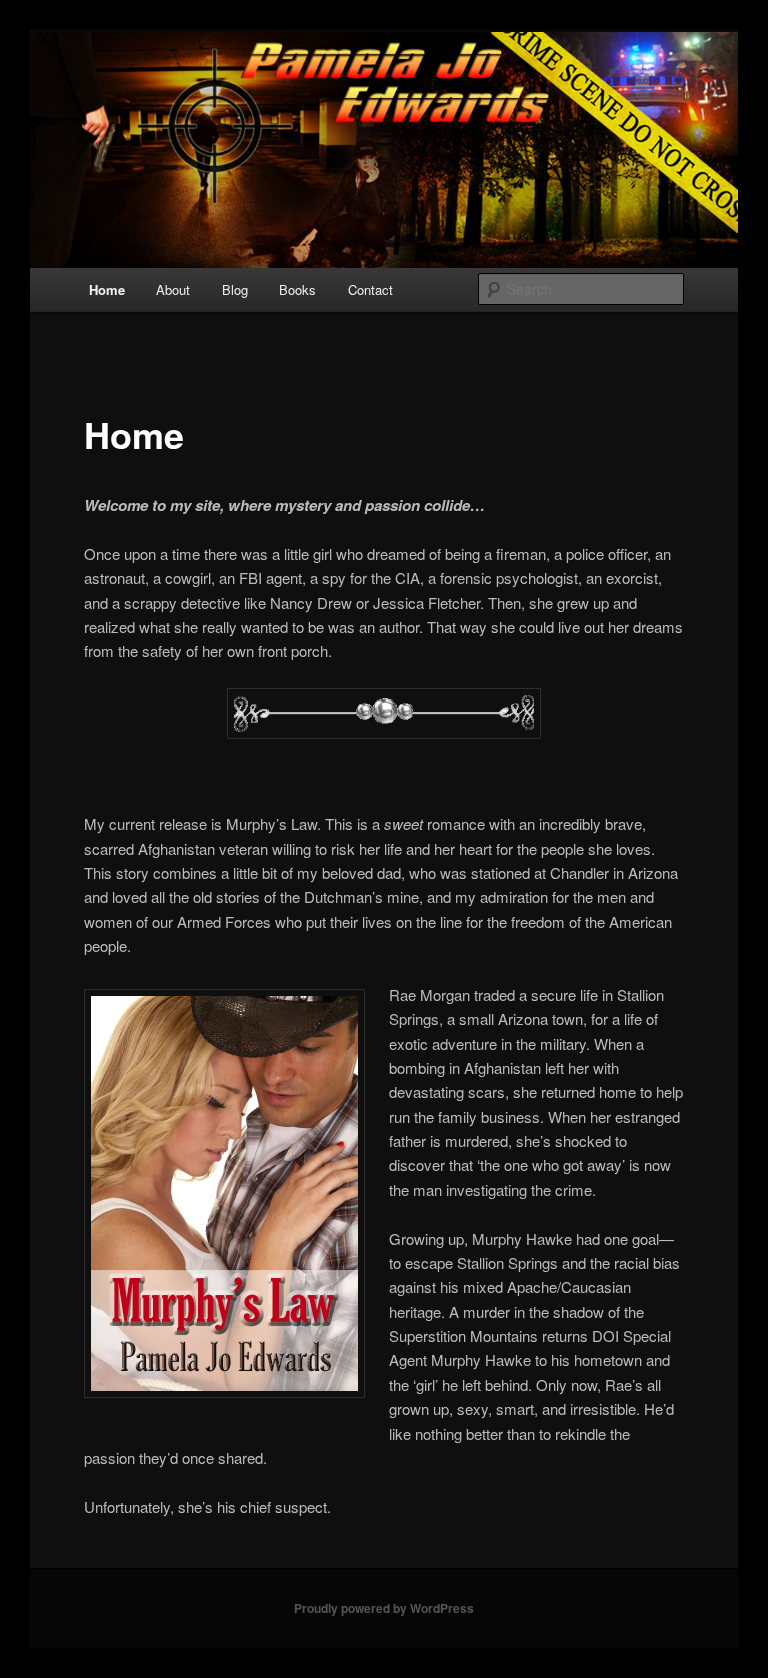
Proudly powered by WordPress (384, 1608)
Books (297, 289)
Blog (235, 289)
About (173, 289)
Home (107, 289)
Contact (370, 289)
